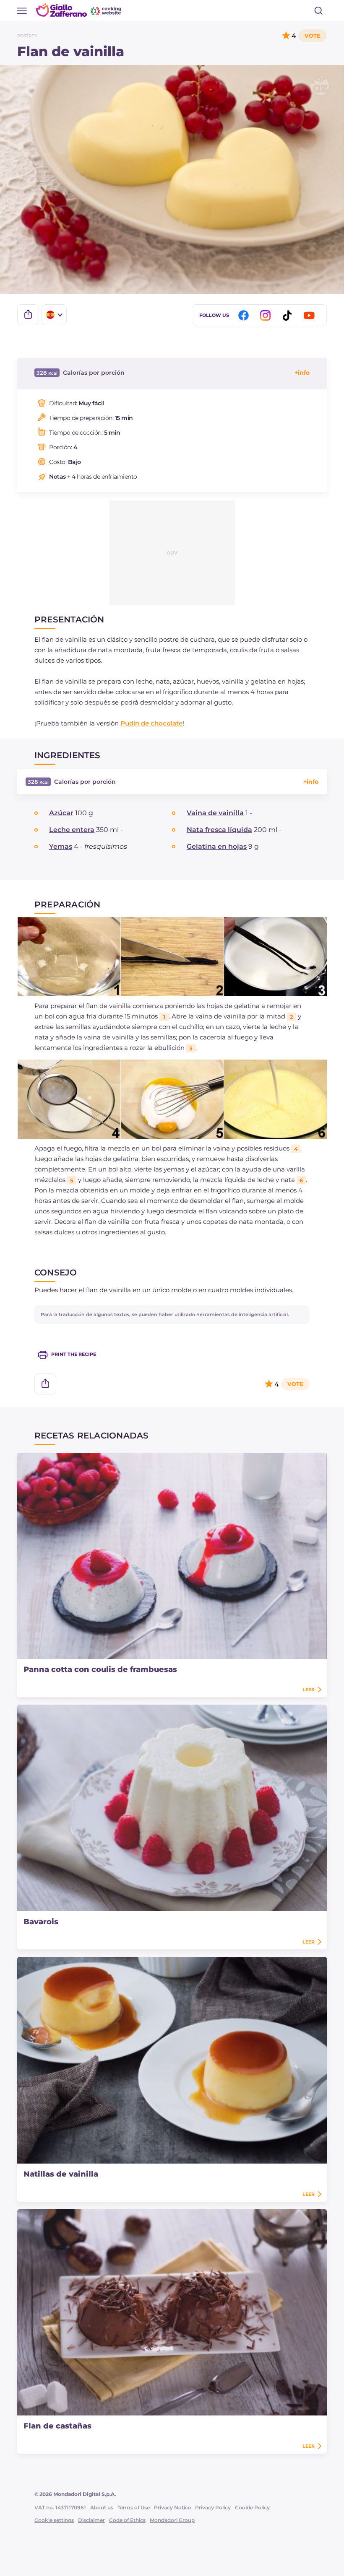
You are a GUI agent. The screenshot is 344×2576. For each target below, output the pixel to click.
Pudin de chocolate (151, 723)
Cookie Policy (252, 2507)
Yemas (61, 846)
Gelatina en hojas (217, 846)
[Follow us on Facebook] (245, 315)
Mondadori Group (172, 2520)
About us (102, 2507)
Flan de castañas (57, 2426)
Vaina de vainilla (215, 813)
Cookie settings (54, 2520)
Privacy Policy (213, 2507)
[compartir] (28, 315)
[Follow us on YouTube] (310, 315)
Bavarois (41, 1922)
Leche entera (72, 830)
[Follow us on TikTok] (289, 315)
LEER (309, 1690)
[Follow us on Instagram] (267, 315)
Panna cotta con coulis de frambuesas (100, 1669)
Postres (27, 36)
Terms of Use (134, 2507)
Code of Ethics (127, 2520)
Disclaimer (91, 2520)
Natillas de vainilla (61, 2174)
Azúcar (61, 813)
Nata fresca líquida (219, 830)
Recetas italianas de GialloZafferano (79, 10)
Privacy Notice (172, 2507)
